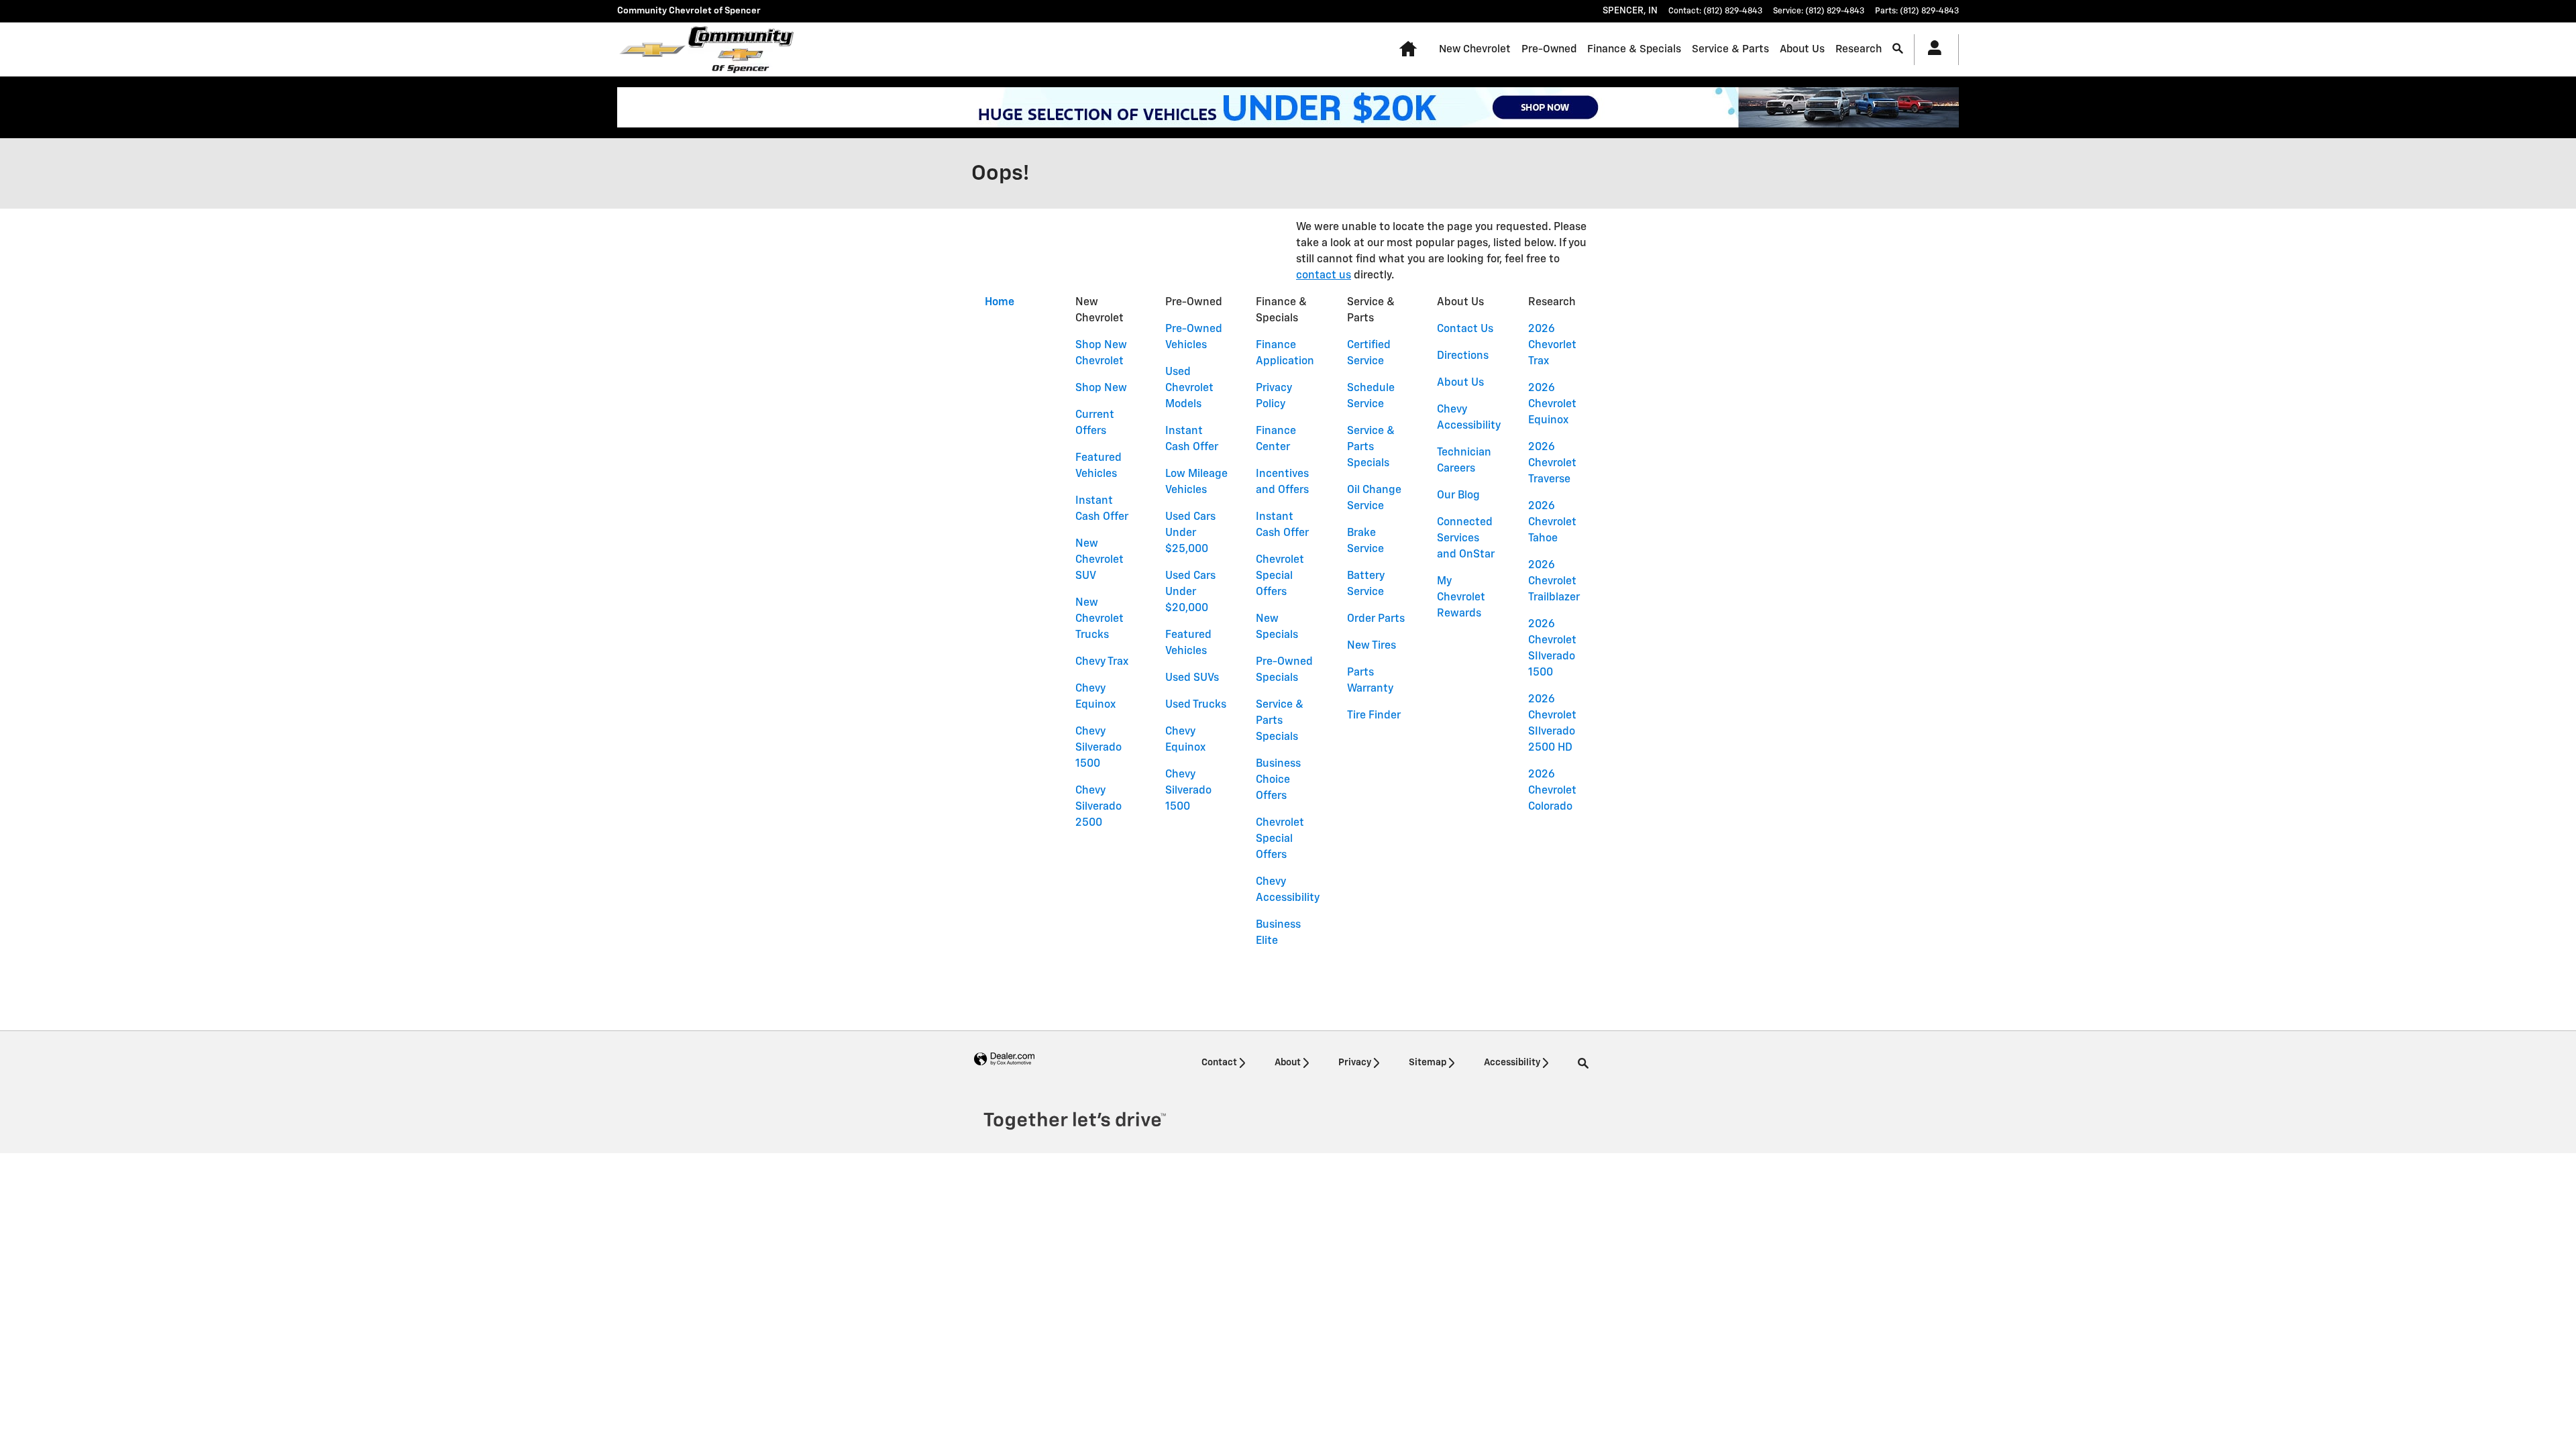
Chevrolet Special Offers (1280, 576)
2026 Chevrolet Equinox (1552, 405)
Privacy (1355, 1063)
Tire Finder (1374, 716)
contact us (1324, 276)
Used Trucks (1196, 705)
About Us (1802, 49)
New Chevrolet (1475, 49)
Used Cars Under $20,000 (1190, 592)
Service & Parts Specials (1280, 721)
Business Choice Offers (1278, 780)
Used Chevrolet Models (1189, 388)
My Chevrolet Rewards (1461, 598)
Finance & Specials (1634, 49)
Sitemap (1428, 1063)
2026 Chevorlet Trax (1552, 345)
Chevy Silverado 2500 (1098, 807)
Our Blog (1458, 496)
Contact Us (1465, 329)
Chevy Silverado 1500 (1098, 748)
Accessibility (1512, 1063)
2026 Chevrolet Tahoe (1552, 523)
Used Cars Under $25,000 (1190, 533)
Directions (1463, 356)
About (1288, 1063)
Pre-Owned (1549, 49)
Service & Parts (1730, 49)
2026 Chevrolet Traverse (1552, 464)
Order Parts (1376, 619)
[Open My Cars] (1931, 50)
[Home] (652, 50)
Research (1859, 49)
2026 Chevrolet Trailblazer (1554, 582)
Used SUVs (1192, 678)
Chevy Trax (1102, 662)
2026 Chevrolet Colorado (1552, 791)
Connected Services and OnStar (1466, 539)
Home (1000, 303)
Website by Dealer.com (1004, 1060)
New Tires (1372, 646)
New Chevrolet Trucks (1099, 619)
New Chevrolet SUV (1099, 560)
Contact (1219, 1063)
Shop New (1101, 388)
